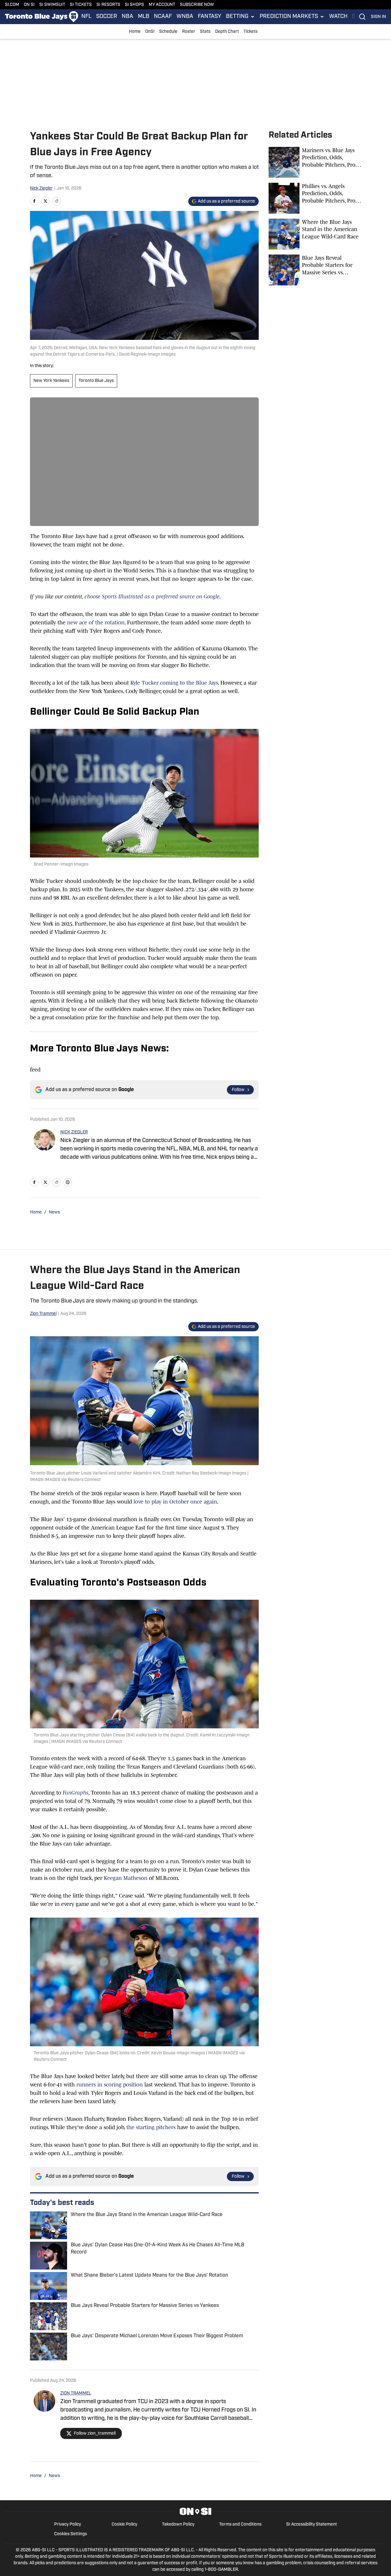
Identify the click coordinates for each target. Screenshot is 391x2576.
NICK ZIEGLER (74, 1132)
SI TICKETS (81, 5)
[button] (240, 17)
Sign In (378, 17)
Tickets (251, 32)
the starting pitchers (151, 2127)
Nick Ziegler (41, 188)
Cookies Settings (70, 2534)
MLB (144, 17)
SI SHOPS (134, 5)
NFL (86, 17)
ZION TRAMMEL (76, 2393)
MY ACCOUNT (162, 5)
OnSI (150, 32)
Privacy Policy (68, 2525)
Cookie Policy (124, 2525)
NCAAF (163, 17)
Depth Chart (227, 32)
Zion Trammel (43, 1314)
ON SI (29, 5)
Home (135, 32)
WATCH (338, 17)
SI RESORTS (108, 5)
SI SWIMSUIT (52, 5)
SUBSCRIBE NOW (197, 5)
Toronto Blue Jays (96, 381)
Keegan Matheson (126, 1878)
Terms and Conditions (240, 2525)
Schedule (168, 32)
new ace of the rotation (95, 623)
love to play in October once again (175, 1502)
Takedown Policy (178, 2525)
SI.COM (12, 5)
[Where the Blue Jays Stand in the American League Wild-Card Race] (315, 234)
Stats (205, 32)
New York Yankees (51, 381)
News (54, 1212)
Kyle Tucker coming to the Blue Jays (174, 683)
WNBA (185, 17)
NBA (127, 17)
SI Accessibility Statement (312, 2525)
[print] (68, 1182)
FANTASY (210, 17)
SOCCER (107, 17)
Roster (189, 32)
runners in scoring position (110, 2085)
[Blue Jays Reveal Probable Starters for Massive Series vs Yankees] (315, 270)
